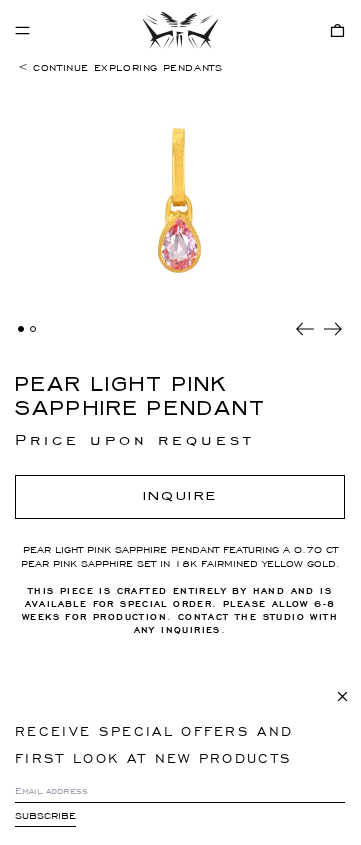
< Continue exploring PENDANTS (120, 67)
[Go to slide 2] (33, 329)
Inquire (180, 496)
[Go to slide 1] (21, 329)
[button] (337, 30)
